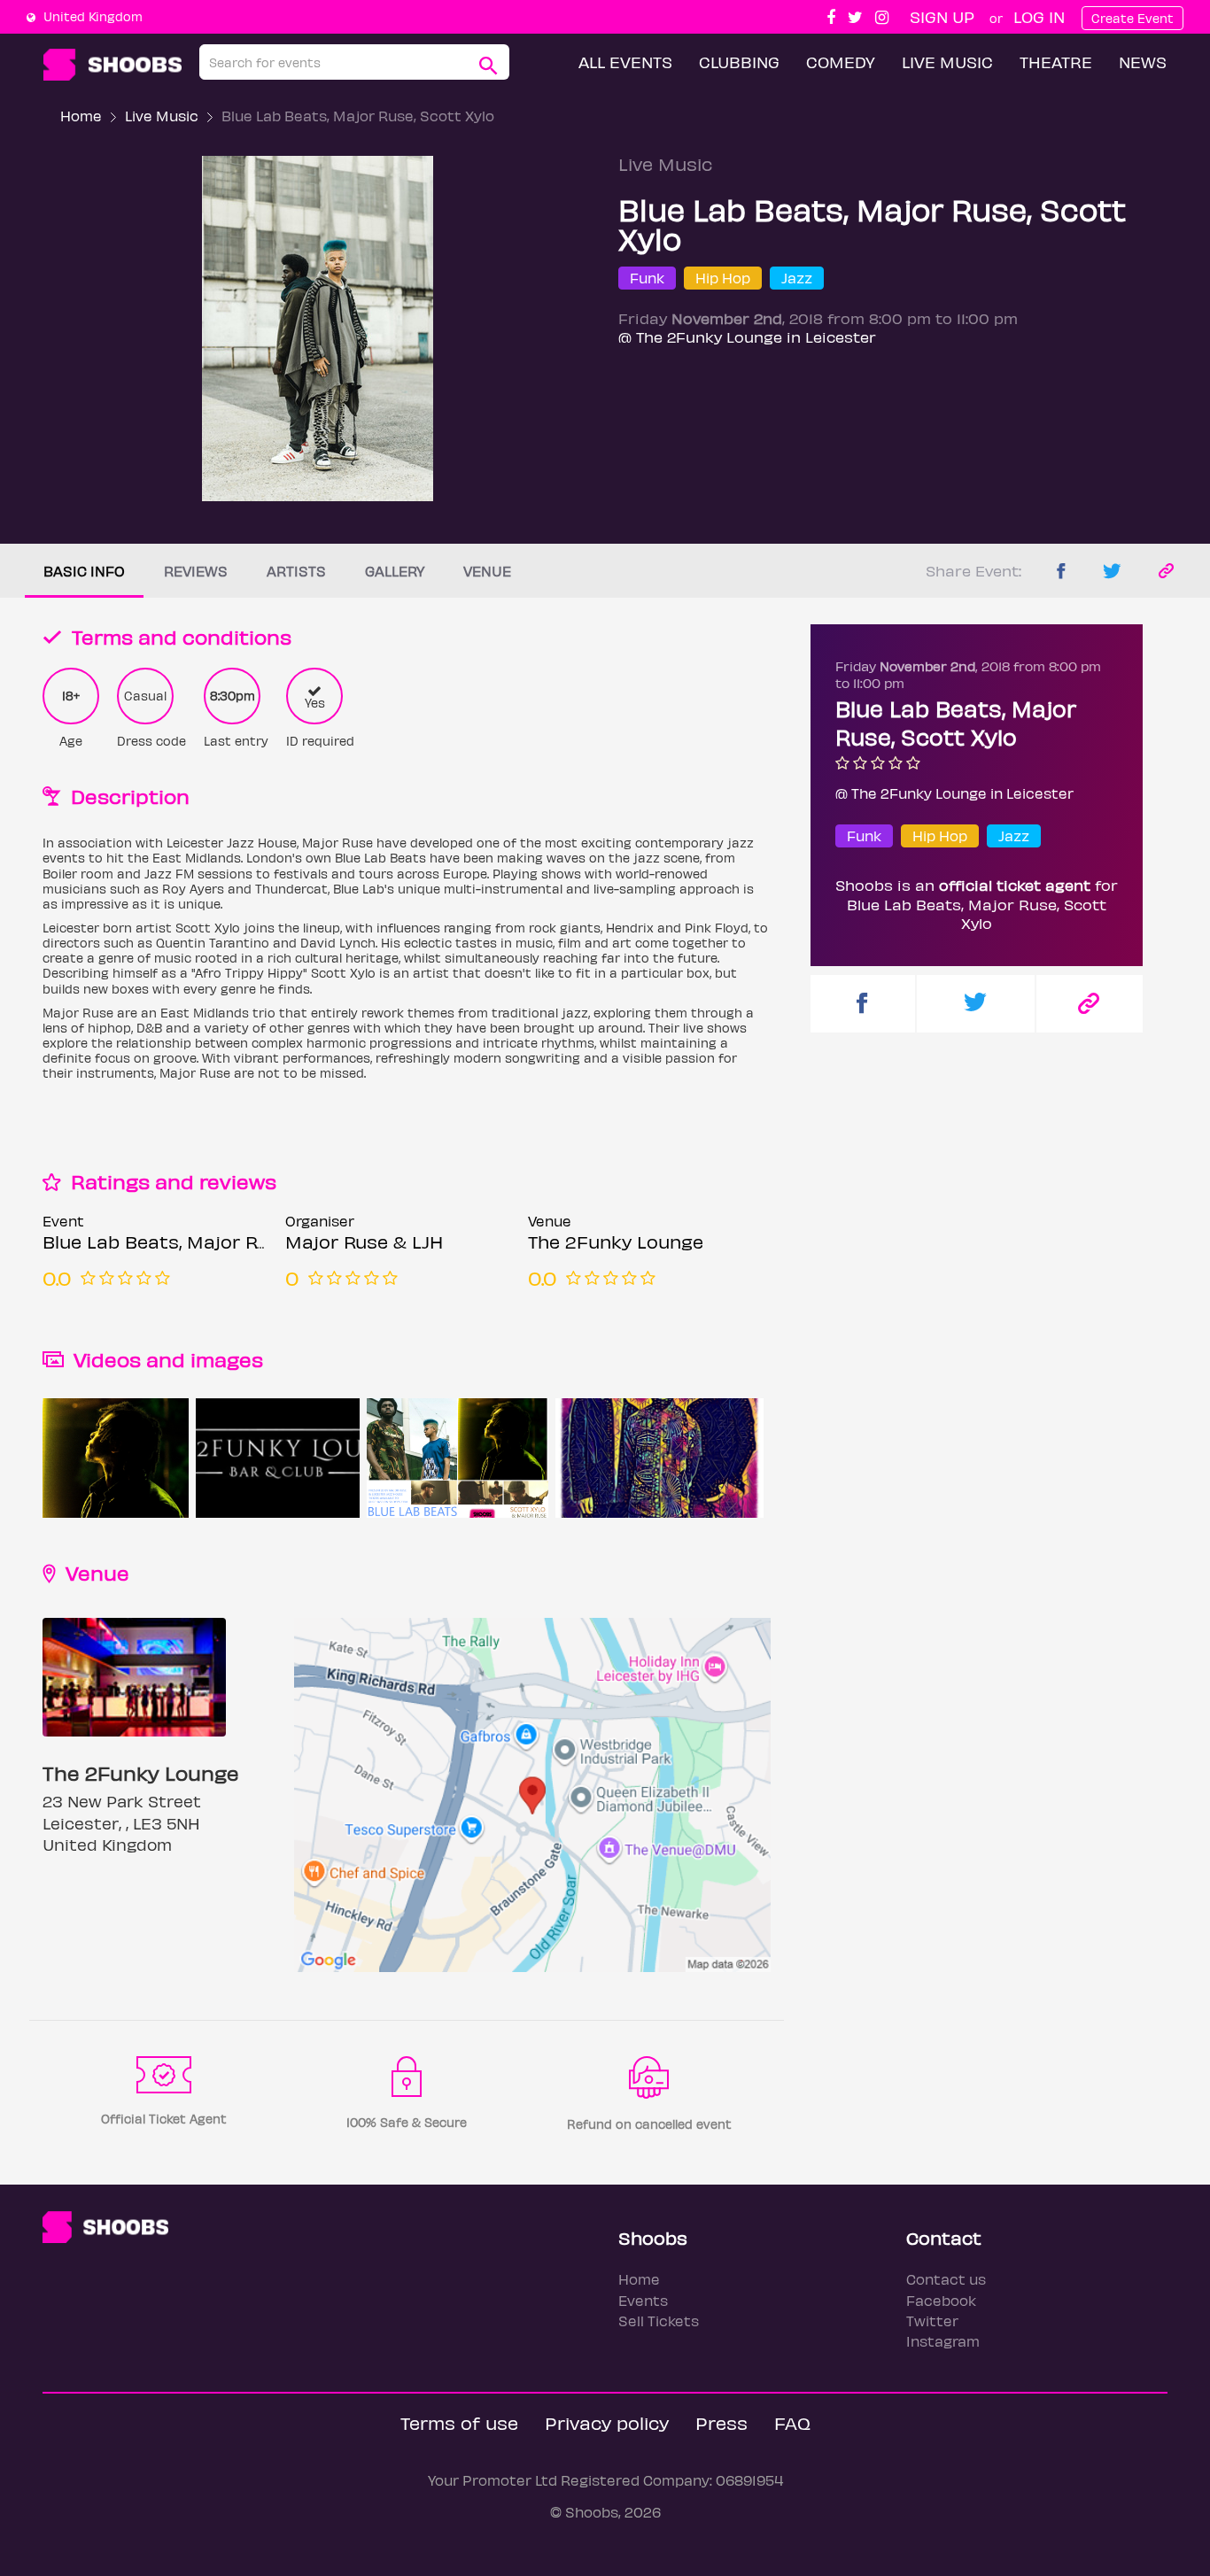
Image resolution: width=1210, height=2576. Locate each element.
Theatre (1056, 62)
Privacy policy (607, 2422)
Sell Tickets (659, 2321)
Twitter (932, 2321)
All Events (625, 62)
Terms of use (459, 2422)
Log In (1039, 16)
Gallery (395, 571)
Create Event (1132, 18)
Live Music (947, 62)
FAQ (792, 2422)
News (1143, 62)
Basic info (84, 571)
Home (81, 116)
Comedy (841, 62)
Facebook (941, 2300)
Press (721, 2422)
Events (643, 2300)
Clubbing (739, 62)
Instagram (943, 2341)
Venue (487, 571)
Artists (296, 571)
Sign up (942, 16)
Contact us (946, 2279)
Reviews (196, 571)
